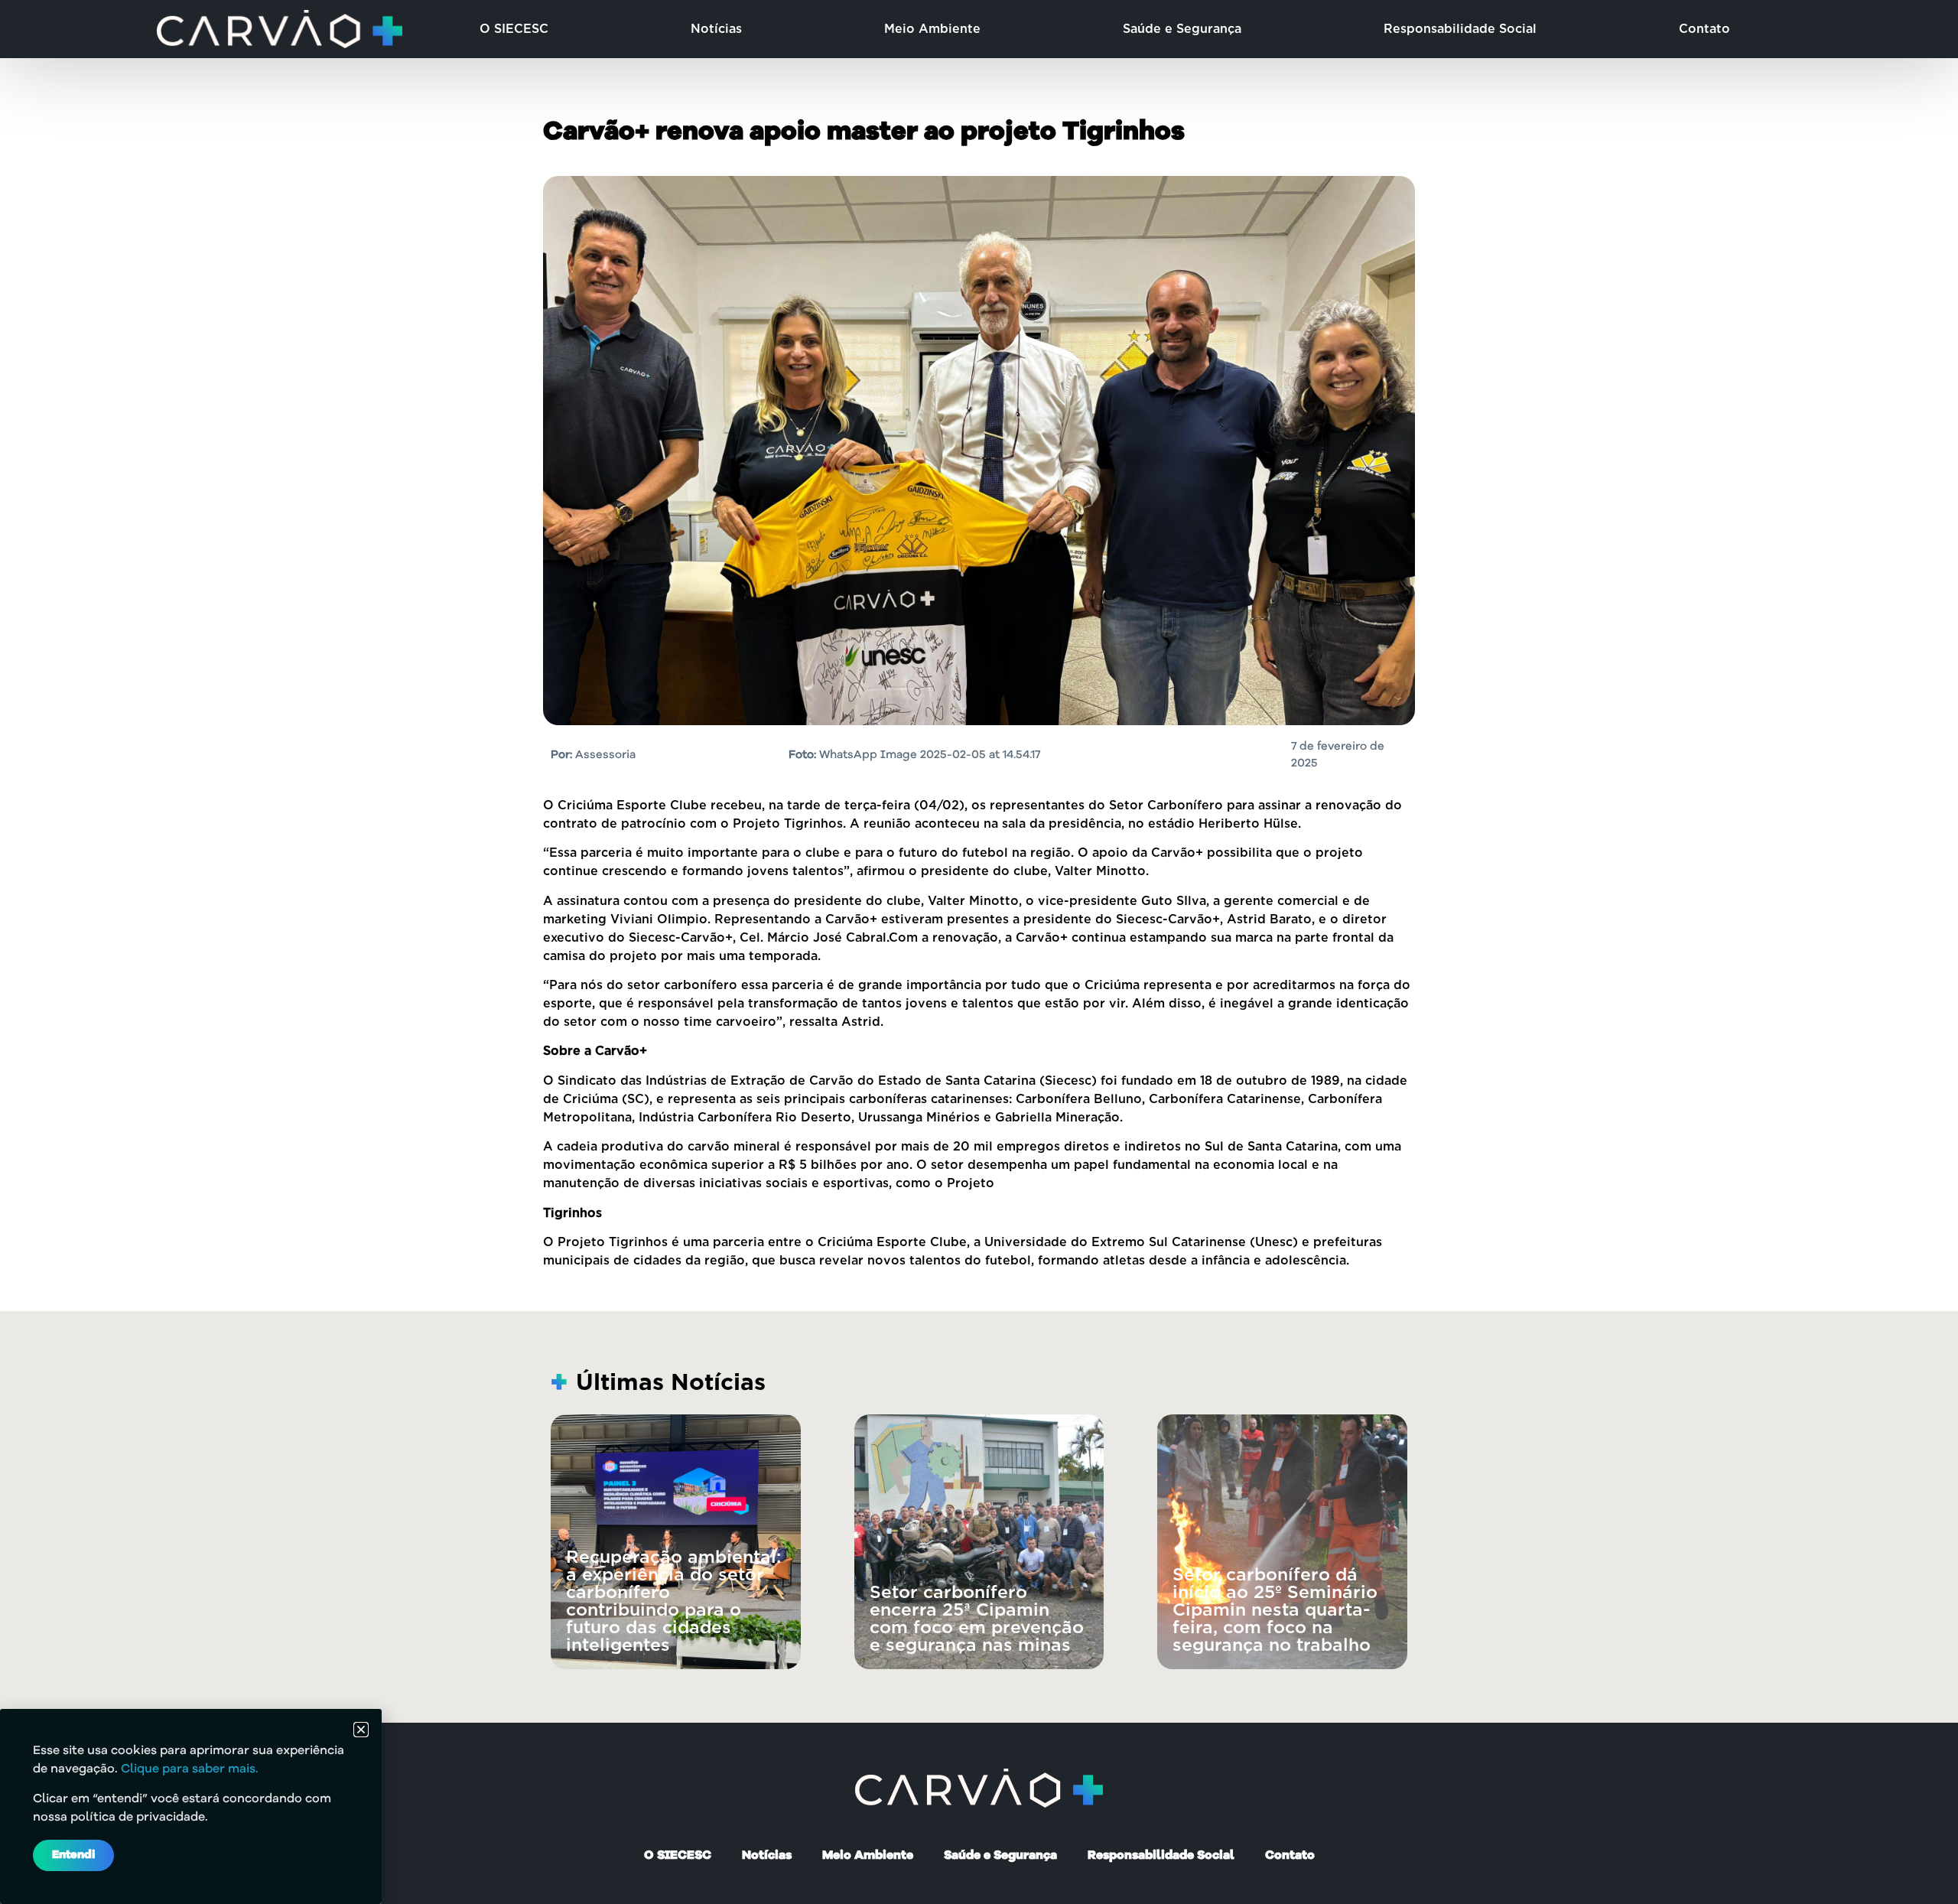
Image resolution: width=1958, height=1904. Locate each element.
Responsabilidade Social (1460, 29)
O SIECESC (514, 29)
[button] (361, 1730)
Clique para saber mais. (190, 1769)
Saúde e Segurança (1182, 29)
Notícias (716, 29)
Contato (1704, 29)
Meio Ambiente (932, 29)
